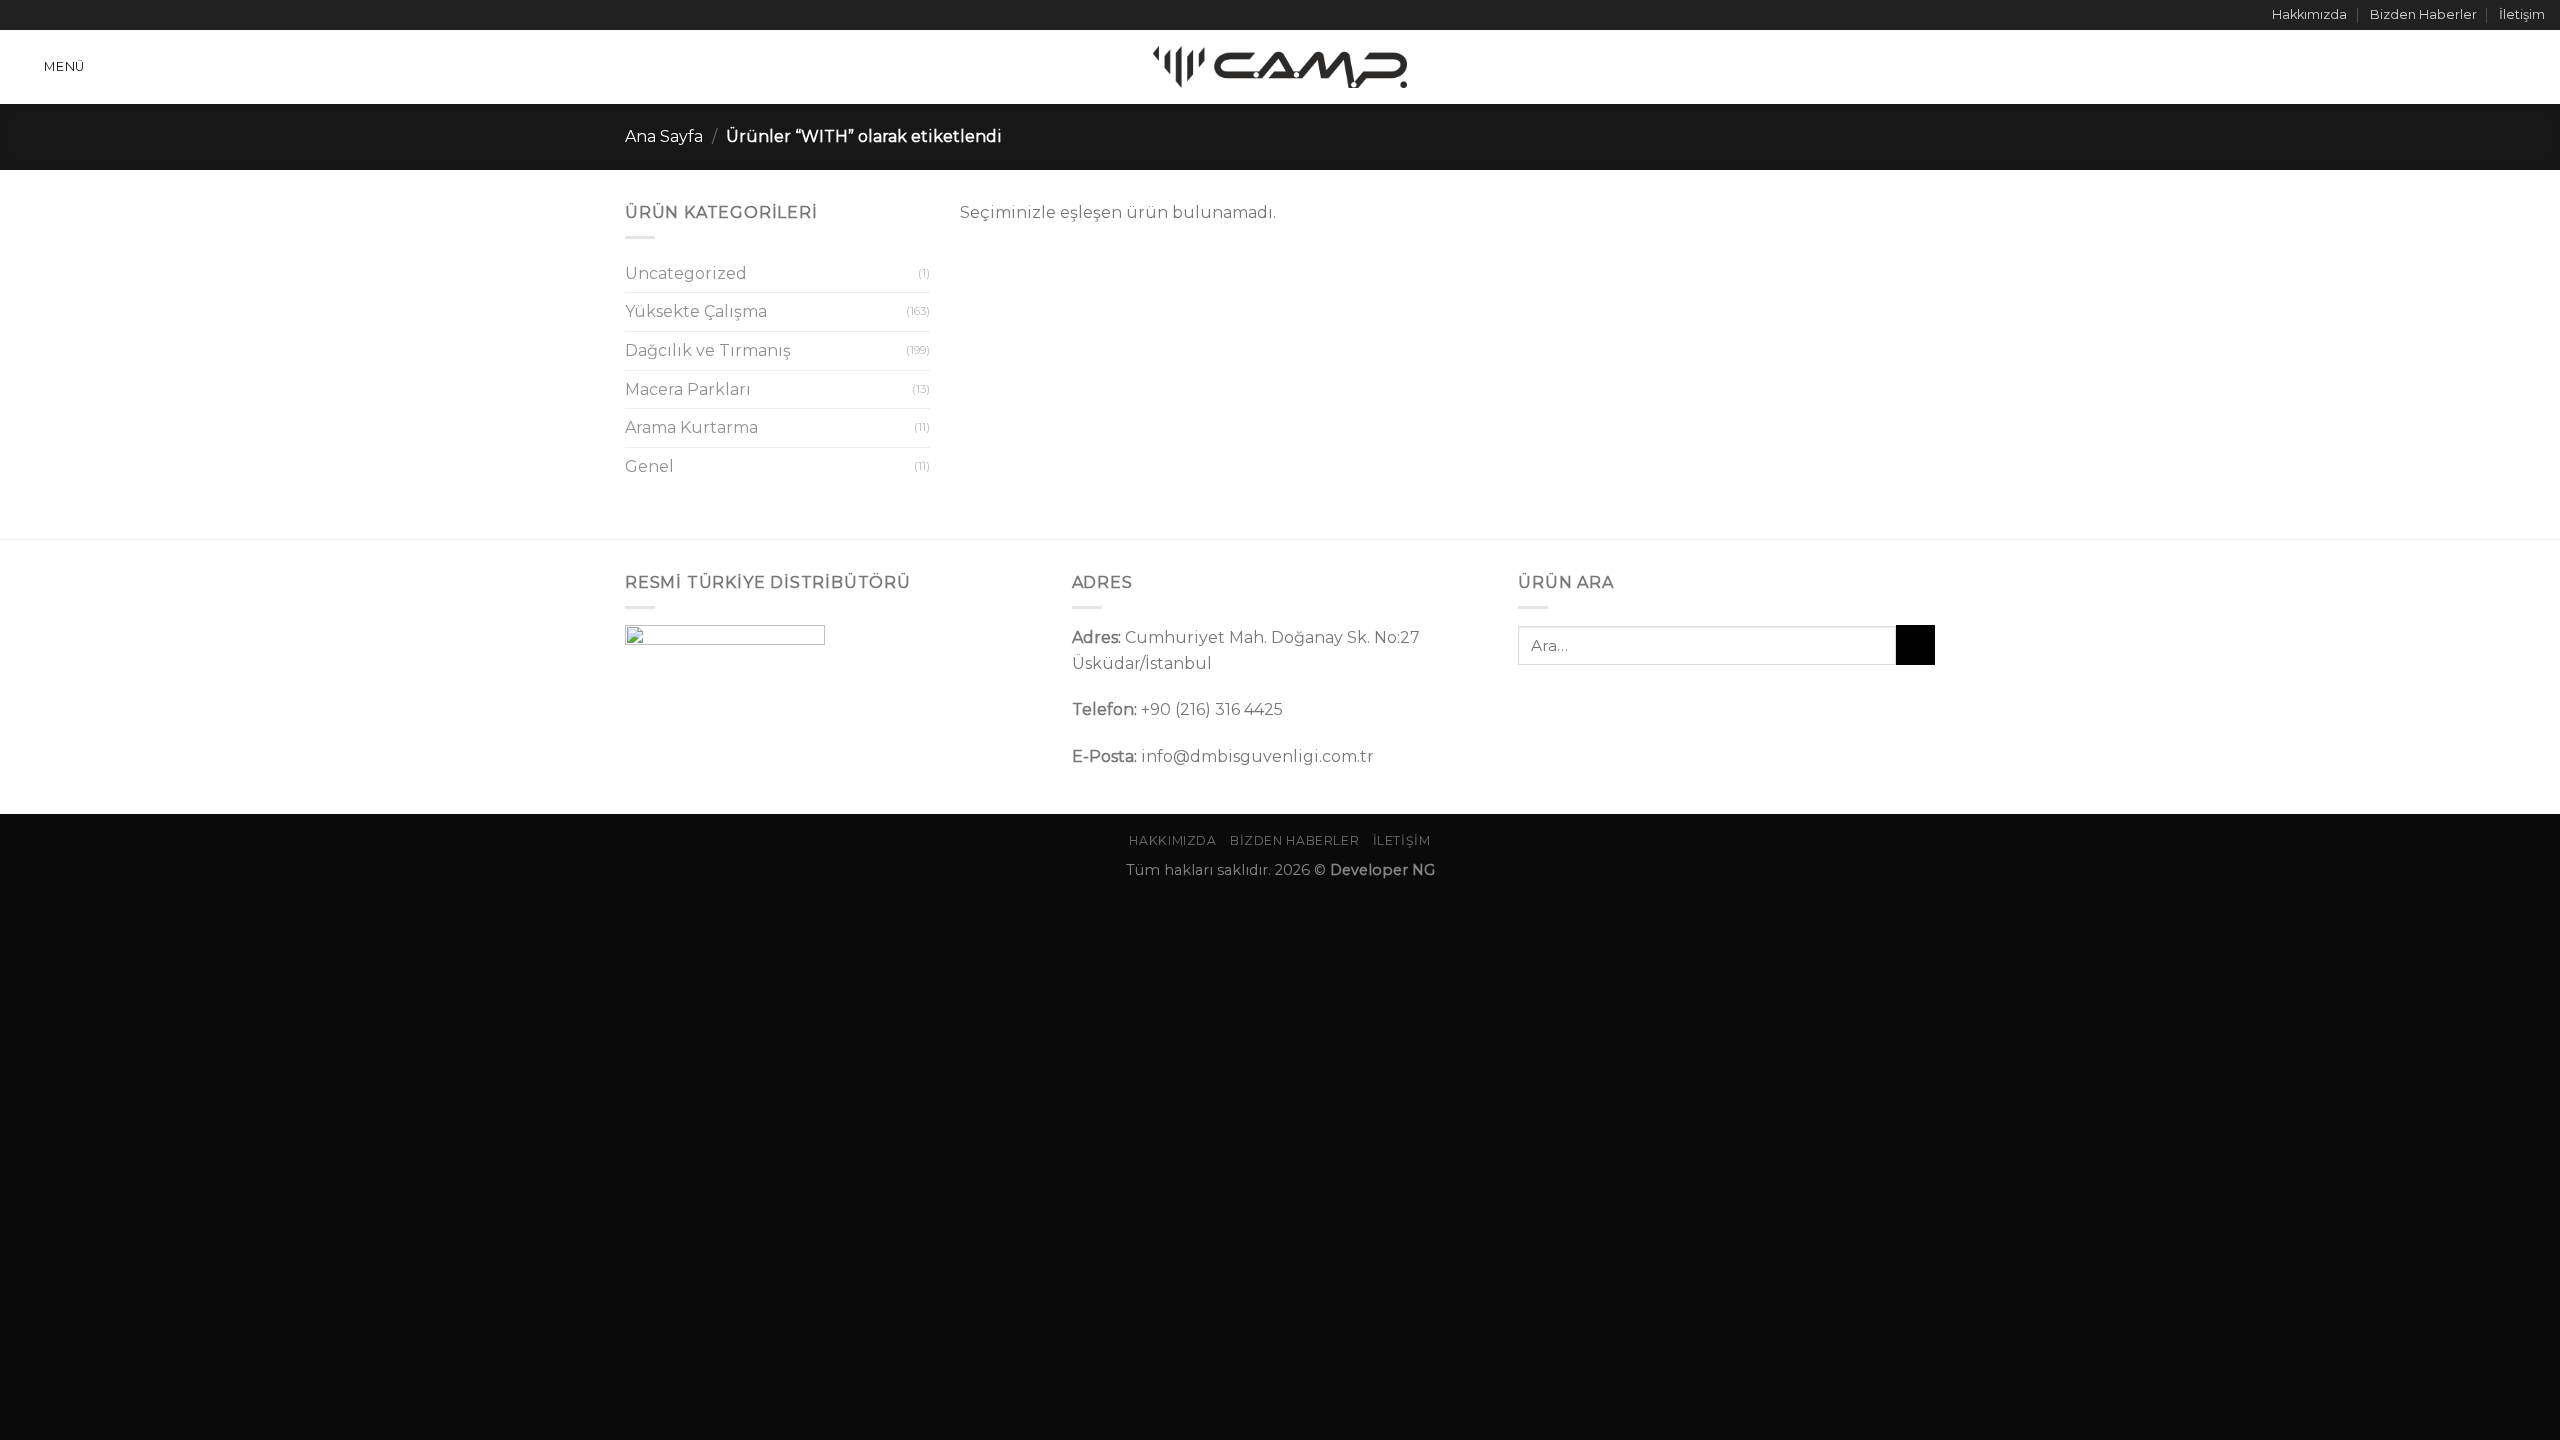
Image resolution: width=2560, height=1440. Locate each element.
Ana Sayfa (664, 136)
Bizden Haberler (2423, 14)
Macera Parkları (688, 389)
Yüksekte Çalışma (696, 311)
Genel (649, 466)
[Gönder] (1915, 644)
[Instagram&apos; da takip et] (44, 15)
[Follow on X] (63, 15)
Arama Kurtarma (691, 427)
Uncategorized (686, 273)
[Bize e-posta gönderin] (82, 15)
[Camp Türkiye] (1280, 67)
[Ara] (2537, 66)
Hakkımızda (2309, 14)
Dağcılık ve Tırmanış (708, 350)
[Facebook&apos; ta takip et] (25, 15)
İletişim (2522, 14)
